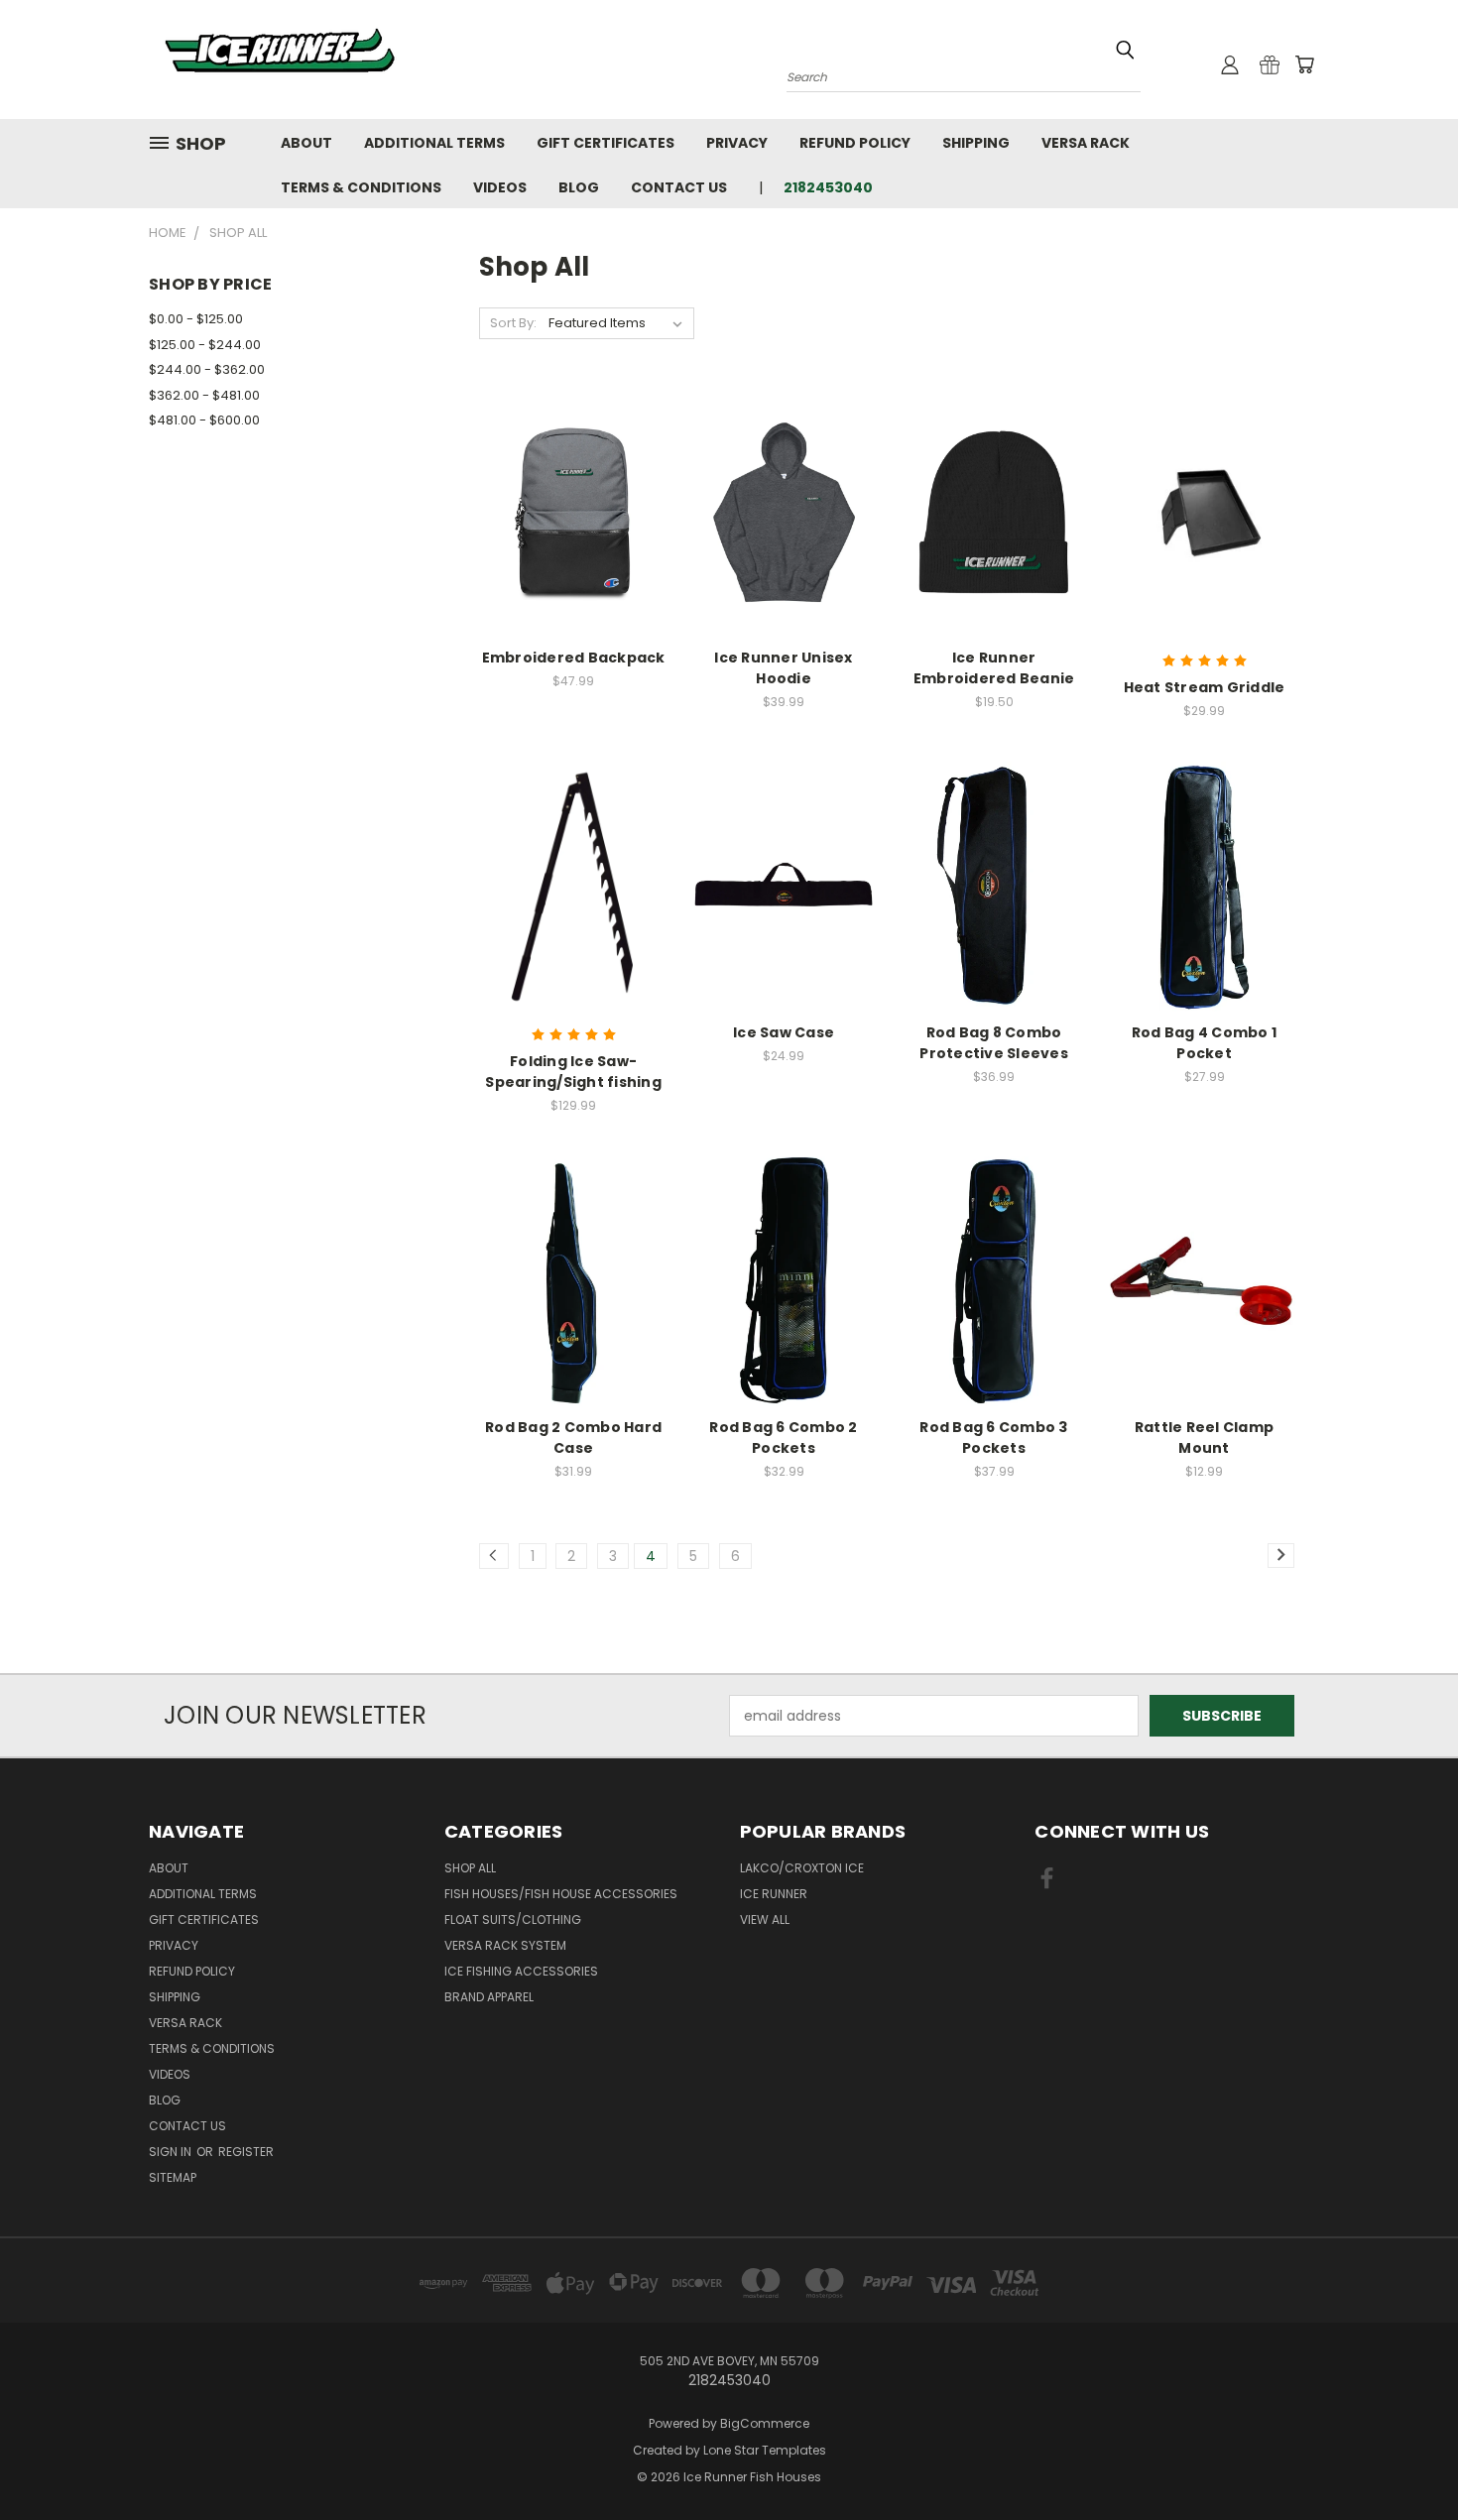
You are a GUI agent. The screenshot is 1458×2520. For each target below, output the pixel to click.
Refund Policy (855, 143)
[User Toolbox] (1230, 64)
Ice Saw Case (784, 1032)
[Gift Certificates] (1270, 64)
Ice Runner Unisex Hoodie (783, 668)
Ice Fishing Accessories (521, 1971)
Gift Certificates (606, 143)
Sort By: (513, 323)
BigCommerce (765, 2423)
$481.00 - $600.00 (204, 420)
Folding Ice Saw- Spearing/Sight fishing (573, 1072)
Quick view (573, 472)
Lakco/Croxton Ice (802, 1868)
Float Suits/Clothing (513, 1920)
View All (765, 1920)
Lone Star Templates (765, 2450)
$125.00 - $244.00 (205, 345)
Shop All (470, 1868)
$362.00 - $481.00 (204, 395)
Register (246, 2152)
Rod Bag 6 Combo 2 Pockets (783, 1438)
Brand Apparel (489, 1997)
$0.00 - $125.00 (196, 319)
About (306, 143)
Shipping (976, 143)
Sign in (172, 2152)
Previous (1406, 2458)
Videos (500, 187)
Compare (567, 510)
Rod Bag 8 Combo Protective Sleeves (994, 1043)
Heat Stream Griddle (1205, 687)
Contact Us (679, 187)
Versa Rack (1086, 143)
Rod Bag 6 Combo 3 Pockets (993, 1438)
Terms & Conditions (361, 187)
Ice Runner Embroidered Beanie (994, 668)
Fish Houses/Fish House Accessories (561, 1894)
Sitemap (173, 2177)
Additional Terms (434, 143)
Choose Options (784, 547)
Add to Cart (574, 547)
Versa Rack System (505, 1945)
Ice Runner (774, 1894)
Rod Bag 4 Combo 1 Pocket (1204, 1043)
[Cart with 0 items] (1304, 64)
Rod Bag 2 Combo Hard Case (573, 1438)
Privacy (737, 143)
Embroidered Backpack (574, 658)
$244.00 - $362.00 (207, 369)
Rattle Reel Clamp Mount (1204, 1438)
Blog (579, 187)
